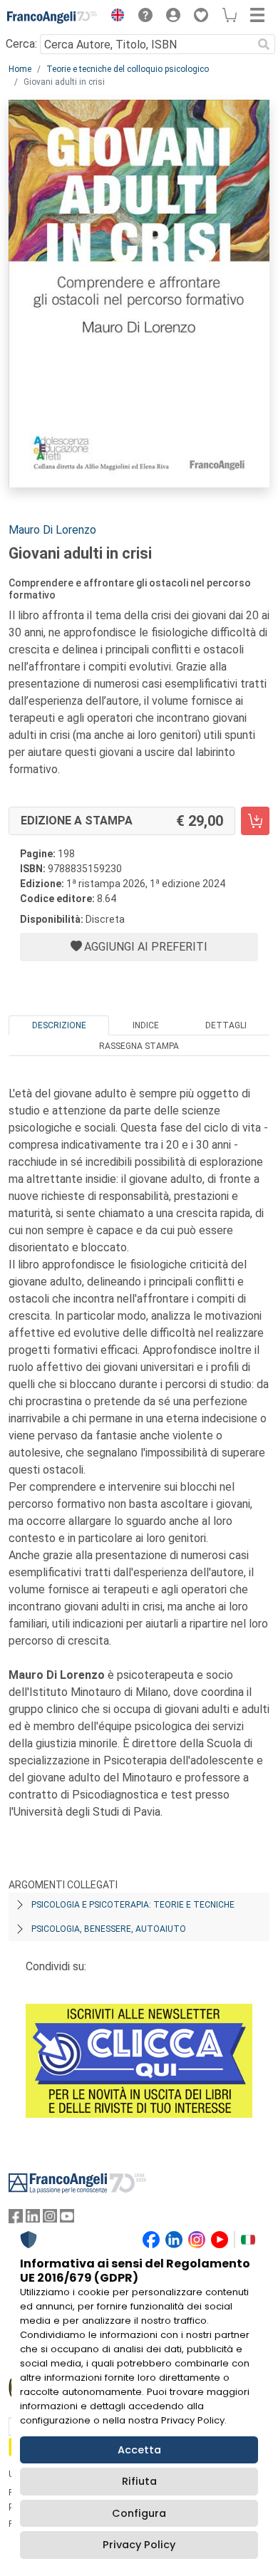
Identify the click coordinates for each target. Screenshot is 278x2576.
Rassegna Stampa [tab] (139, 1046)
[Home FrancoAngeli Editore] (52, 17)
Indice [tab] (146, 1025)
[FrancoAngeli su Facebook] (16, 2219)
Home (20, 69)
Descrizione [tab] (59, 1025)
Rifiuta (139, 2481)
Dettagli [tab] (226, 1025)
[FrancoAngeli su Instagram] (50, 2219)
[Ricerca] (264, 44)
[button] (114, 17)
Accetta (139, 2450)
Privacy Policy (139, 2545)
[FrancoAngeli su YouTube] (67, 2219)
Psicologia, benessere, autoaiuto (109, 1929)
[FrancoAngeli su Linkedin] (33, 2219)
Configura (139, 2513)
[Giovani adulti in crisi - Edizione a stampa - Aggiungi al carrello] (255, 821)
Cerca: (21, 44)
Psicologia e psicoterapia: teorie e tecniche (133, 1905)
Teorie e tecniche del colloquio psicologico (128, 69)
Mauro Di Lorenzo (52, 530)
